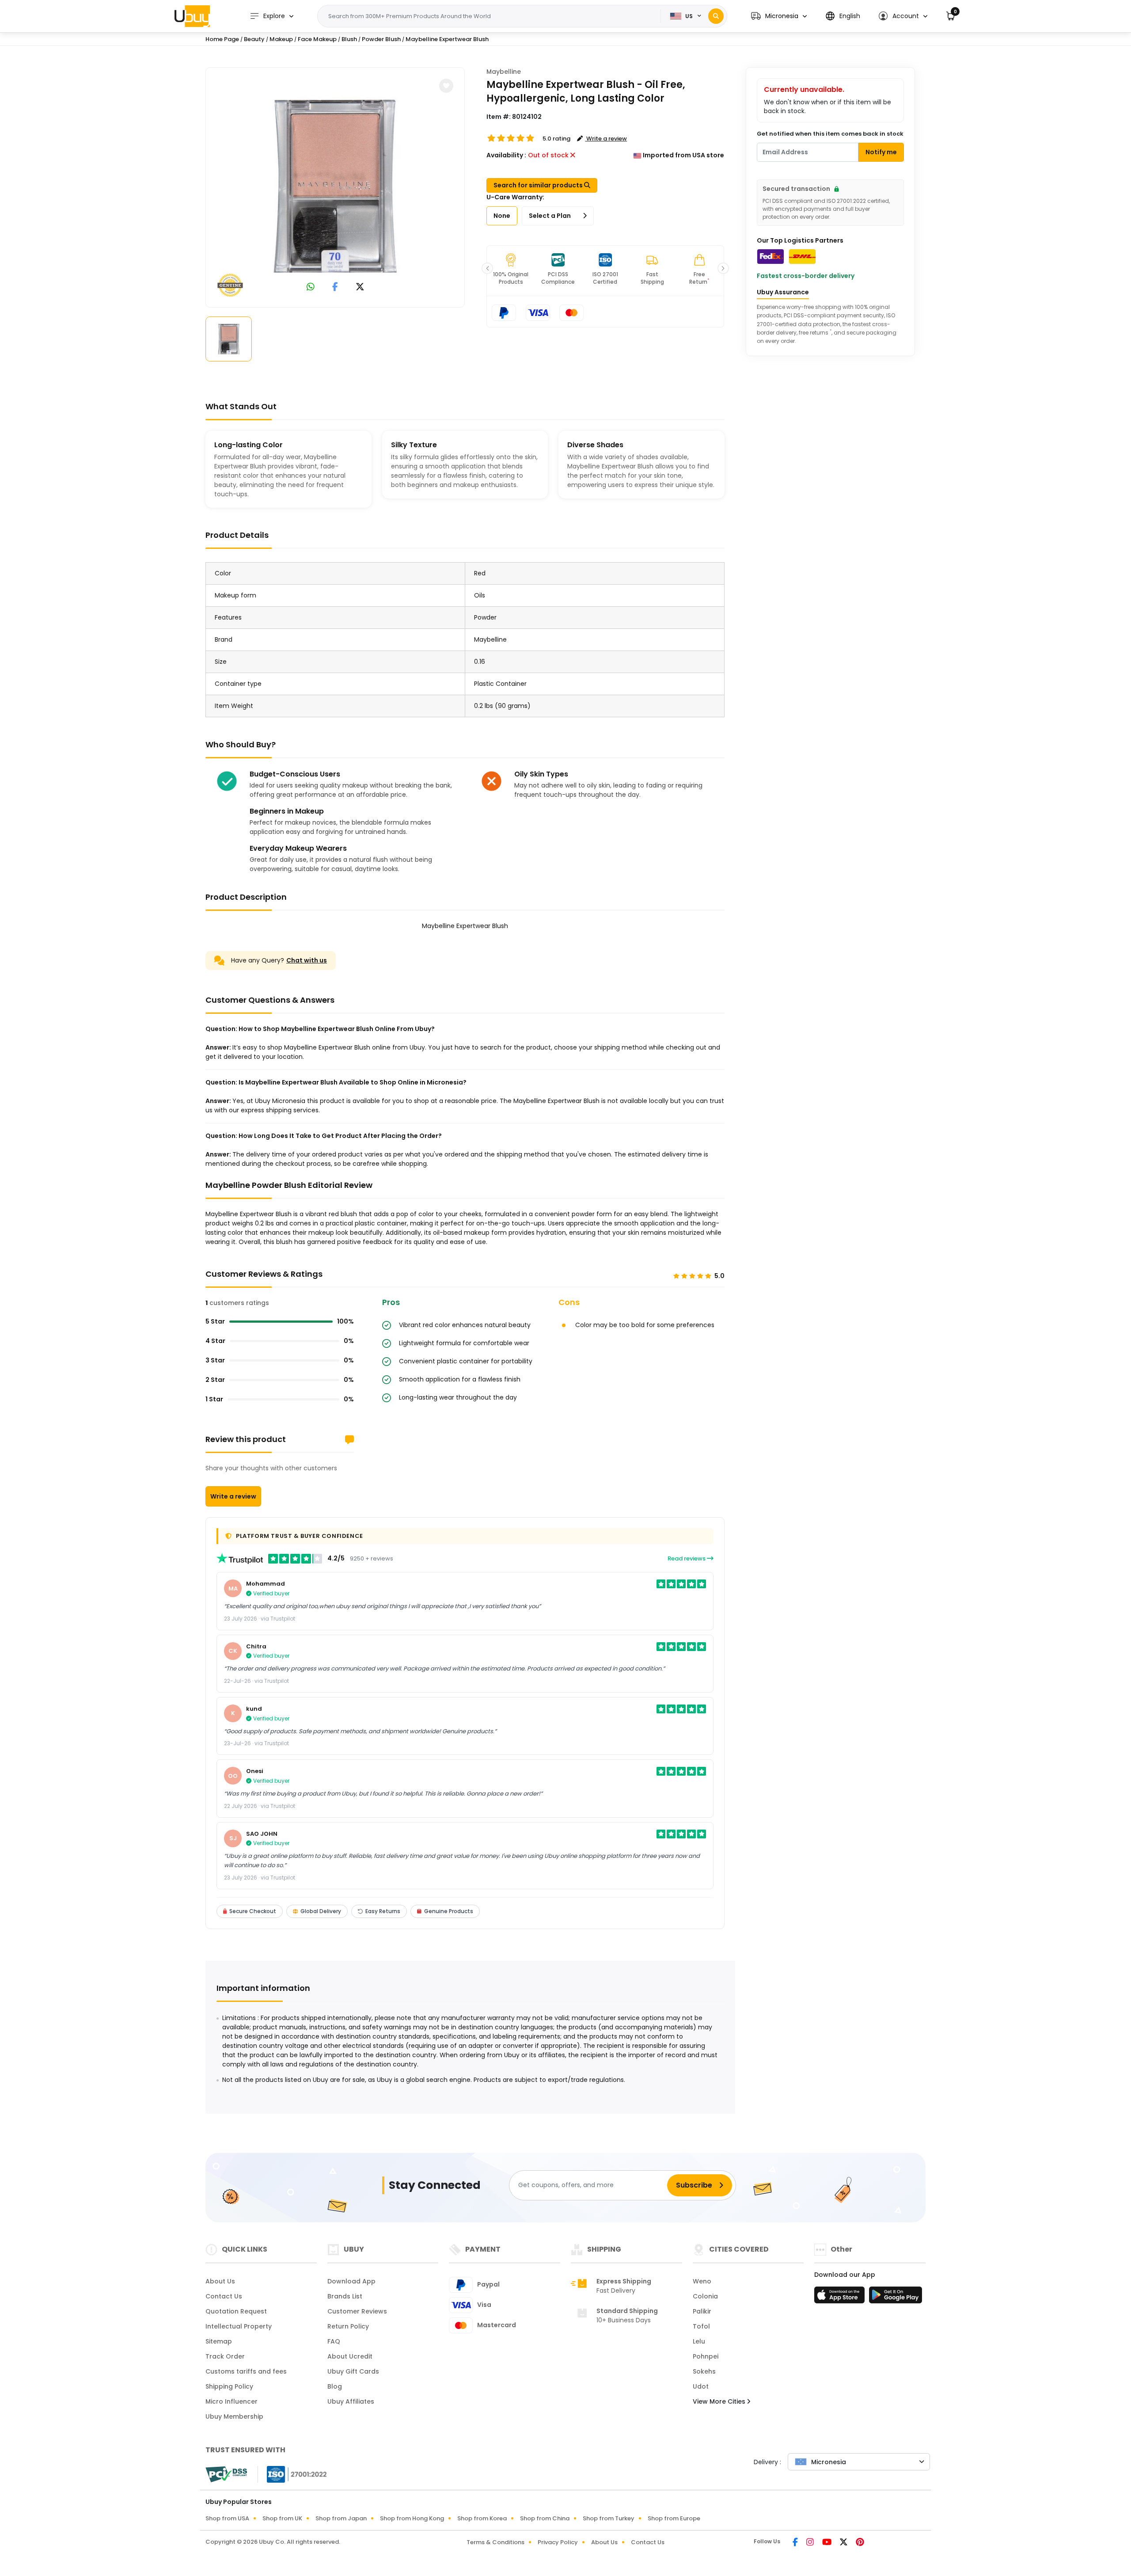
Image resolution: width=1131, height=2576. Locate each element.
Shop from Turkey (609, 2518)
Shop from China (545, 2518)
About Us (220, 2281)
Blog (335, 2386)
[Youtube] (827, 2543)
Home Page (222, 39)
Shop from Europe (674, 2518)
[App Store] (841, 2298)
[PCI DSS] (226, 2474)
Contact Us (224, 2296)
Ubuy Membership (234, 2416)
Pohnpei (706, 2356)
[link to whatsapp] (311, 287)
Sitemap (219, 2341)
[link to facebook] (335, 287)
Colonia (705, 2296)
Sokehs (704, 2371)
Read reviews (687, 1558)
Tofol (701, 2326)
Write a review (233, 1496)
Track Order (225, 2356)
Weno (702, 2281)
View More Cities (720, 2401)
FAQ (334, 2341)
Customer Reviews (357, 2311)
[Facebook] (796, 2543)
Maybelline (504, 72)
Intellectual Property (239, 2326)
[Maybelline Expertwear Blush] (335, 186)
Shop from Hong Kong (412, 2518)
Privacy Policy (558, 2542)
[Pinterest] (860, 2543)
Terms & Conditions (495, 2542)
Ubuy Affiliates (351, 2401)
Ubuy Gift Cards (353, 2371)
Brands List (345, 2296)
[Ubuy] (192, 16)
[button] (779, 16)
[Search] (716, 16)
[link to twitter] (360, 287)
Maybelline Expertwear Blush (447, 39)
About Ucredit (350, 2356)
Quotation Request (236, 2311)
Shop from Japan (341, 2518)
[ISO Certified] (292, 2474)
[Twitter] (844, 2543)
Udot (701, 2386)
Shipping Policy (229, 2386)
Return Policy (348, 2326)
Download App (351, 2281)
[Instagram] (811, 2543)
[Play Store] (896, 2298)
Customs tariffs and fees (246, 2371)
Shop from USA (227, 2518)
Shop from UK (282, 2518)
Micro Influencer (232, 2401)
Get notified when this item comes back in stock (830, 134)
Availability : (506, 155)
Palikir (702, 2311)
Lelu (699, 2341)
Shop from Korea (482, 2518)
